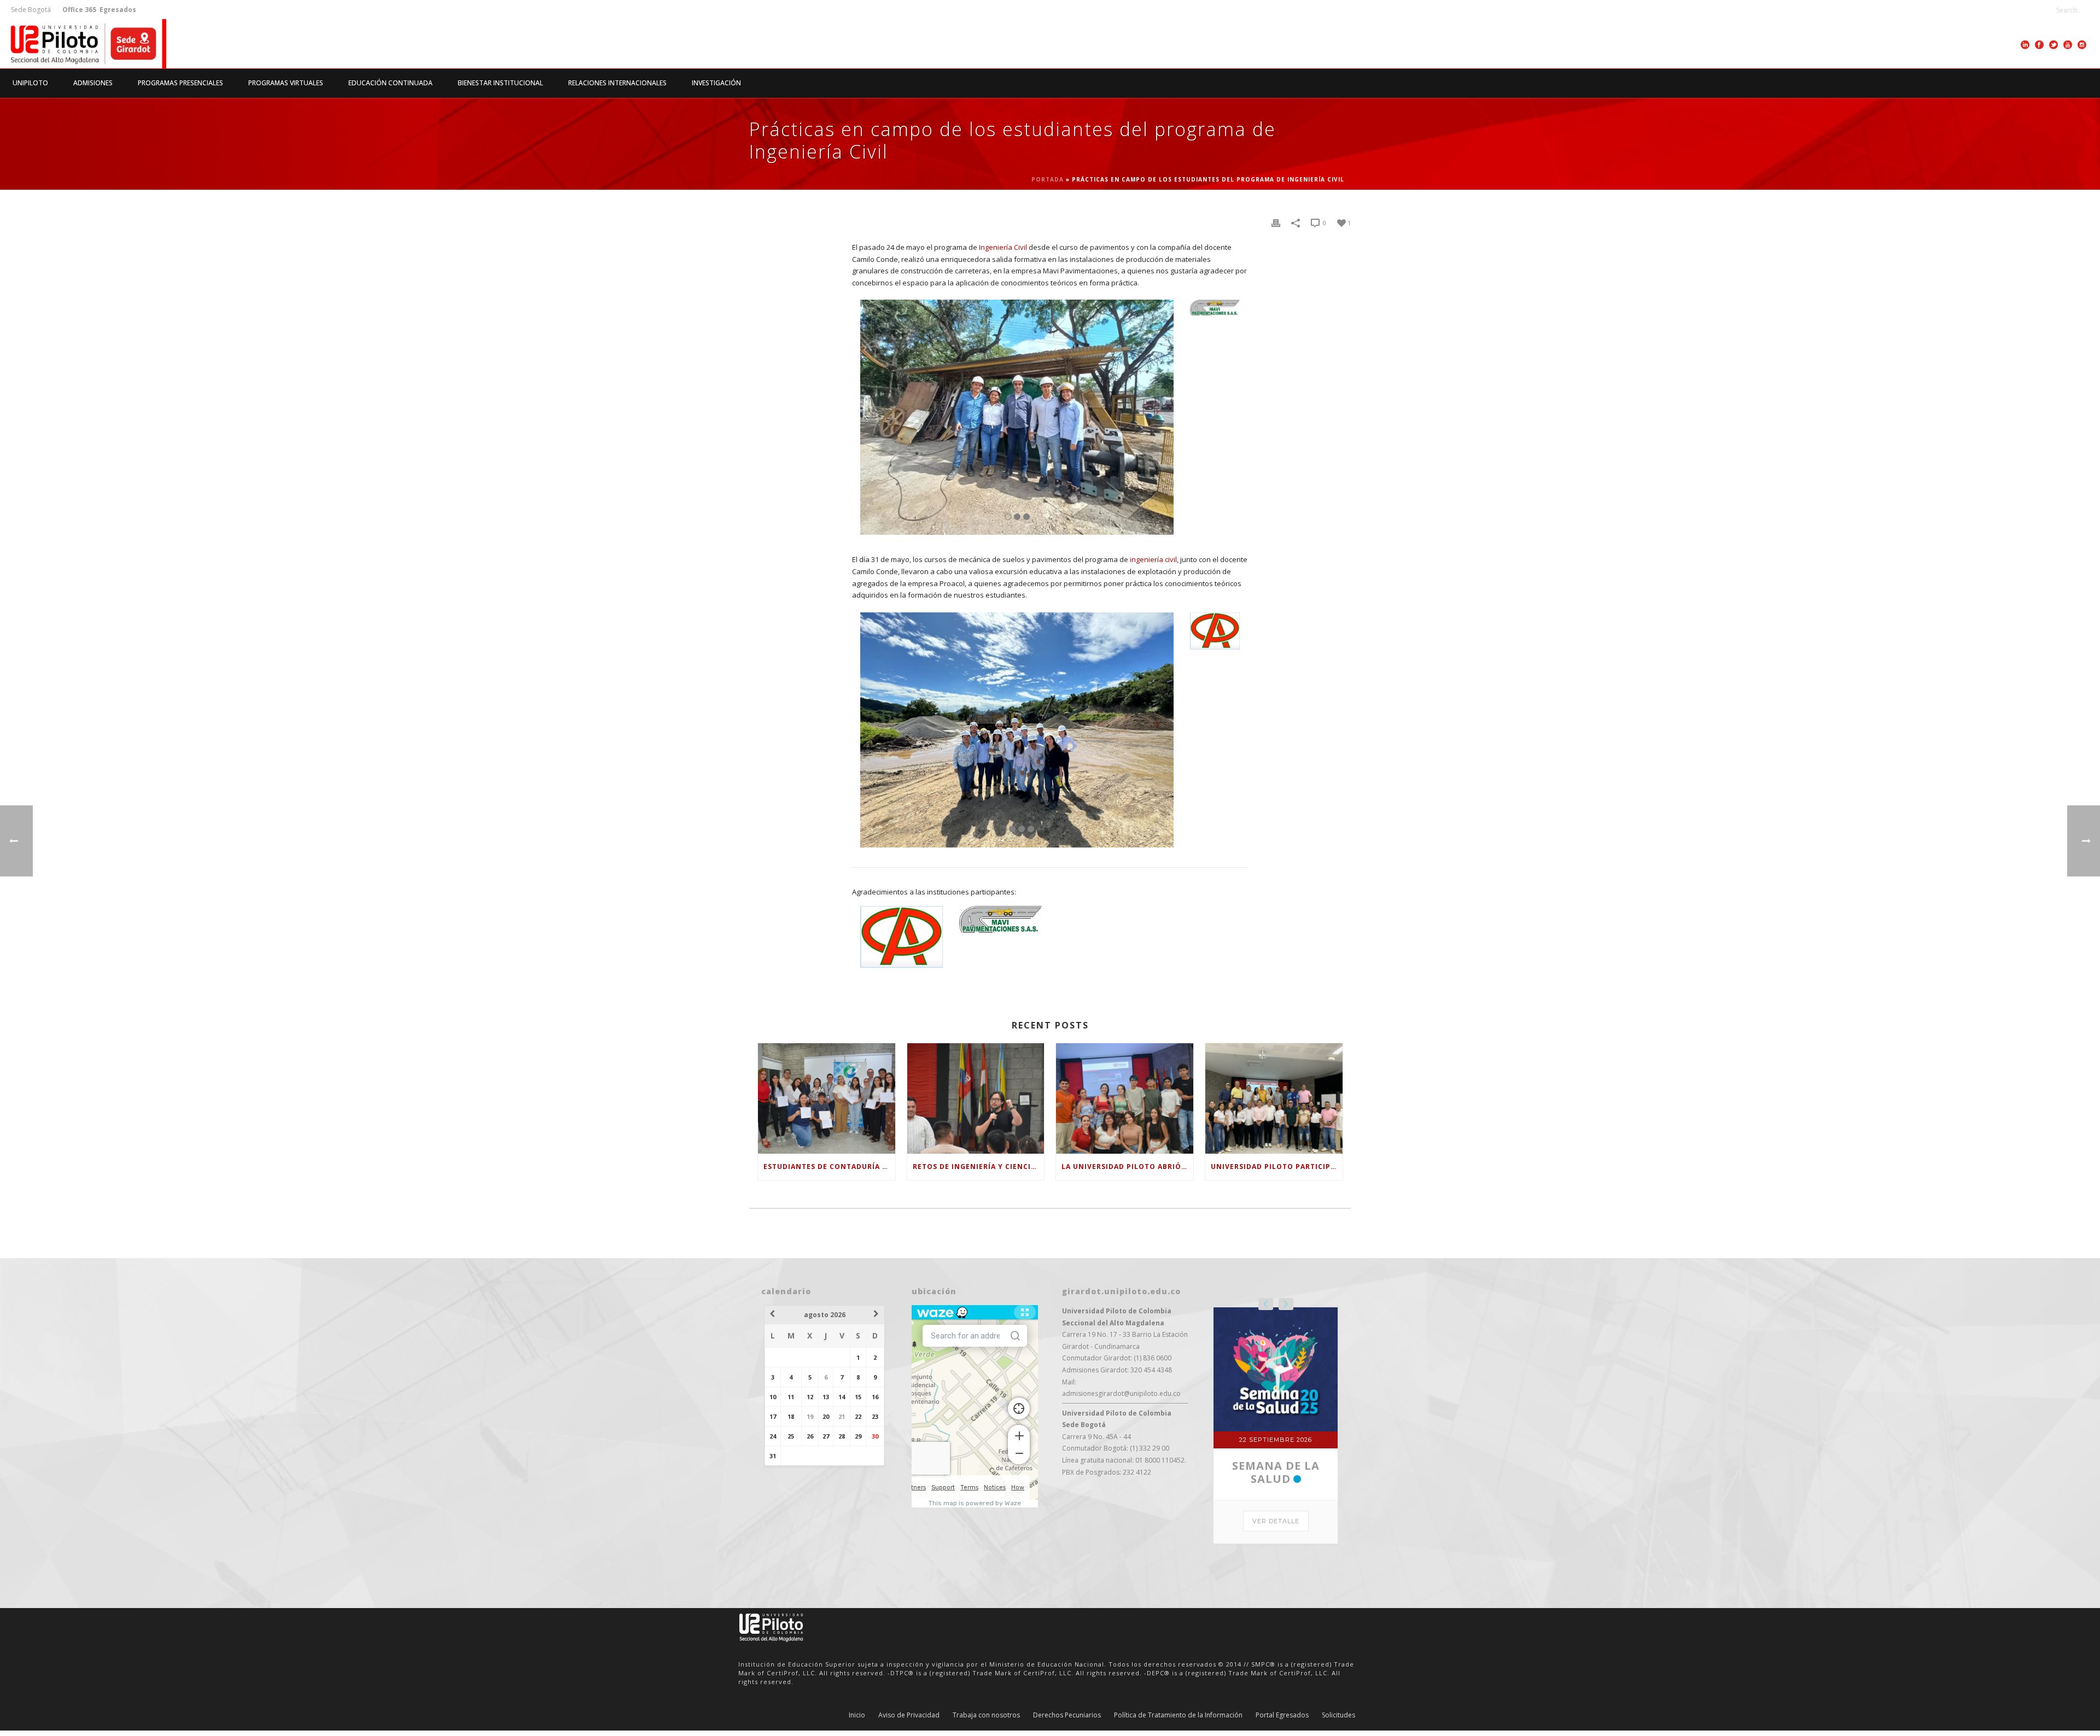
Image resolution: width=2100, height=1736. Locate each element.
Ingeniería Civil (1003, 247)
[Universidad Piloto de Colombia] (83, 44)
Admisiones (93, 83)
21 (842, 1416)
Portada (1048, 179)
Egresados (117, 10)
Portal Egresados (1282, 1657)
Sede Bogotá (32, 10)
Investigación (716, 83)
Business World (1276, 1348)
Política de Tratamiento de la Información (1178, 1657)
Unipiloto (30, 83)
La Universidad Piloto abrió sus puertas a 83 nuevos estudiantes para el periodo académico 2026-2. (1127, 1167)
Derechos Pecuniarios (1067, 1657)
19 (810, 1416)
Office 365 (79, 10)
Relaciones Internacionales (617, 83)
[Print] (1276, 223)
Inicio (857, 1657)
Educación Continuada (390, 83)
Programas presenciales (180, 83)
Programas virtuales (286, 83)
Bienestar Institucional (500, 83)
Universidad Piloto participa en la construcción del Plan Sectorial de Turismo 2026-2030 (1277, 1167)
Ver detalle (1276, 1397)
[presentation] (1266, 1304)
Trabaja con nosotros (986, 1657)
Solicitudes (1338, 1657)
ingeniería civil (1153, 559)
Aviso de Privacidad (909, 1657)
